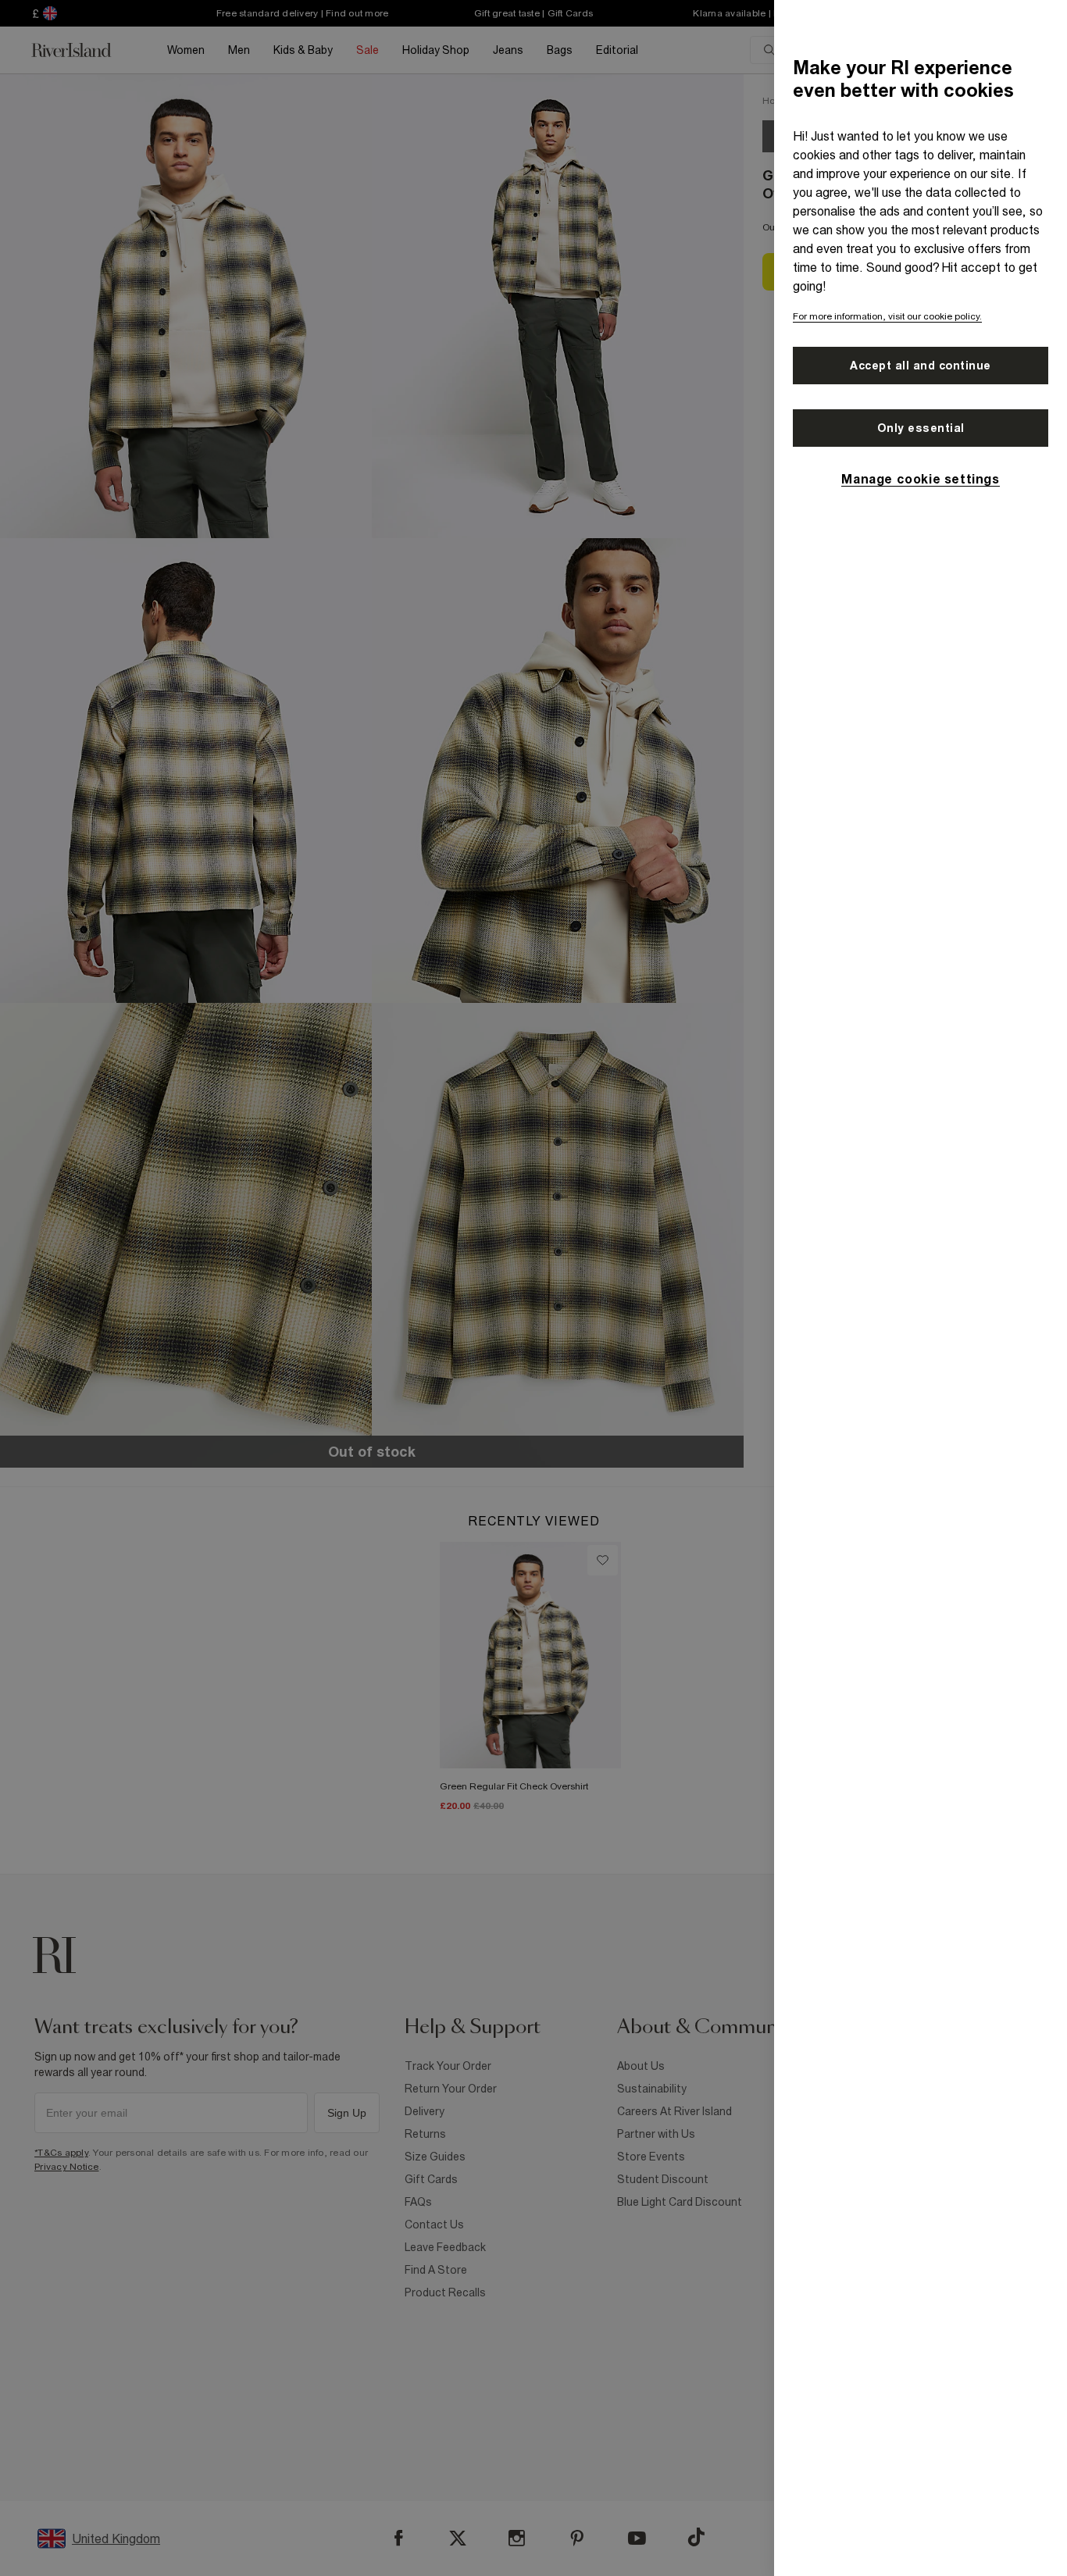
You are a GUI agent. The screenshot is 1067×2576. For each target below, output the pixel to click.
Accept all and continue (921, 366)
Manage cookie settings (920, 479)
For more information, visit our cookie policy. (887, 316)
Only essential (921, 428)
